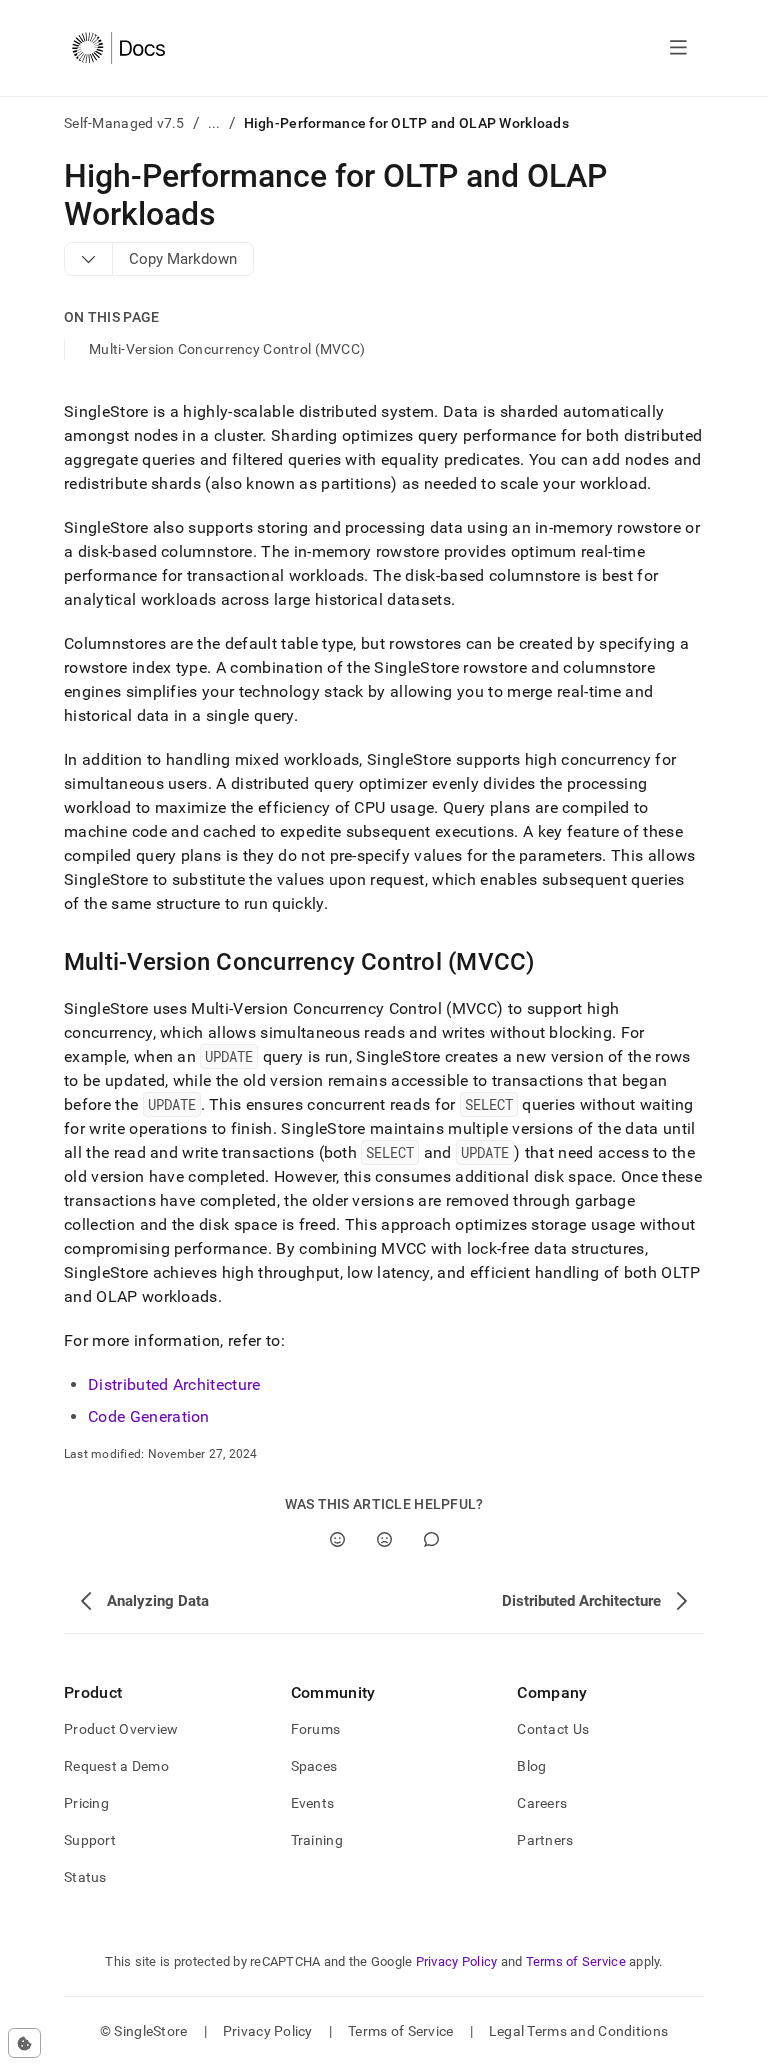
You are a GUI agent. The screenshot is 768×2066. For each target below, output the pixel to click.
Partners (545, 1840)
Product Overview (121, 1729)
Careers (542, 1803)
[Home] (118, 48)
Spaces (314, 1766)
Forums (316, 1729)
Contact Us (553, 1729)
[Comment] (431, 1539)
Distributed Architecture (174, 1384)
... (214, 123)
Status (85, 1877)
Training (317, 1840)
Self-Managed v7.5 (124, 123)
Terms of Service (576, 1961)
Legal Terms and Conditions (578, 2031)
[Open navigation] (678, 48)
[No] (384, 1539)
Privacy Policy (457, 1961)
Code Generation (149, 1416)
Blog (531, 1766)
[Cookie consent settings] (24, 2043)
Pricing (86, 1803)
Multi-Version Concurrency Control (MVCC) (227, 349)
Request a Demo (116, 1766)
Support (90, 1840)
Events (313, 1803)
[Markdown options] (89, 259)
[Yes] (337, 1539)
